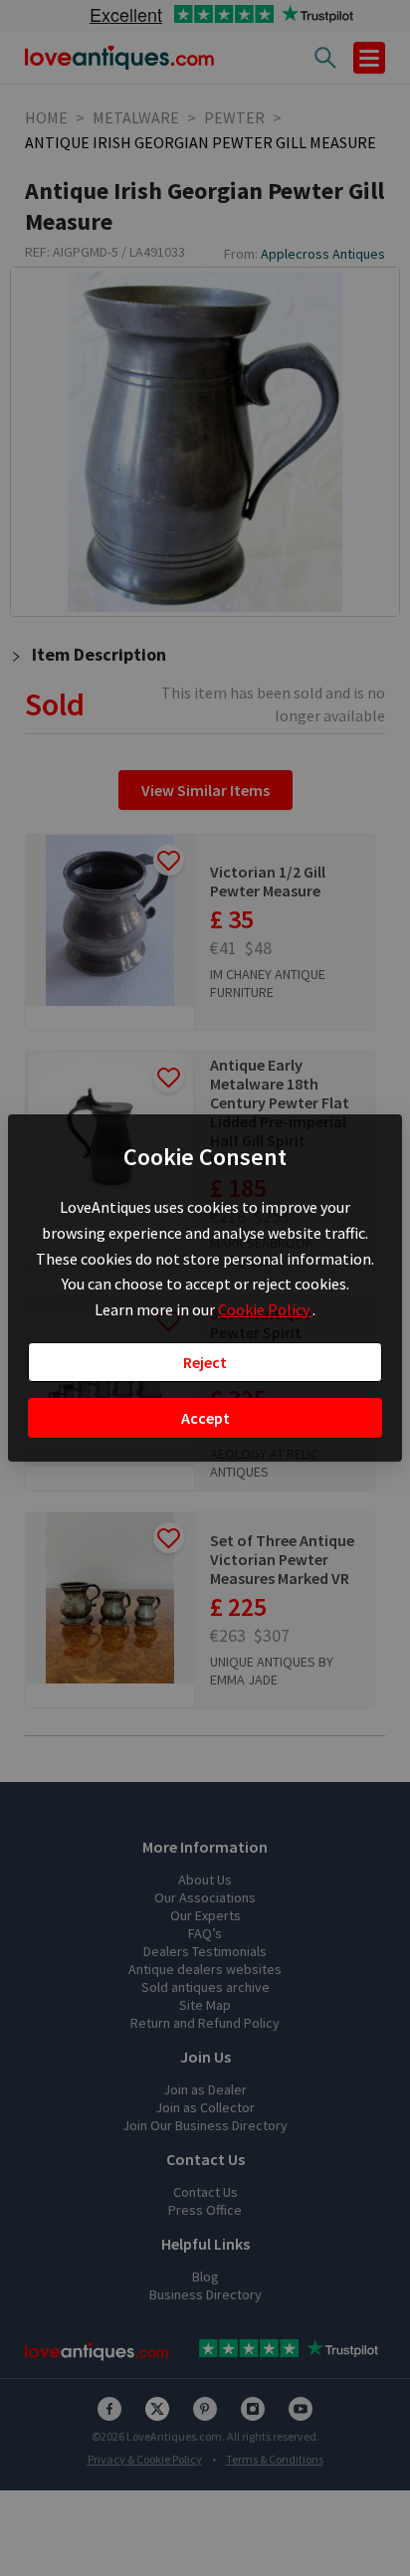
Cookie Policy (265, 1309)
